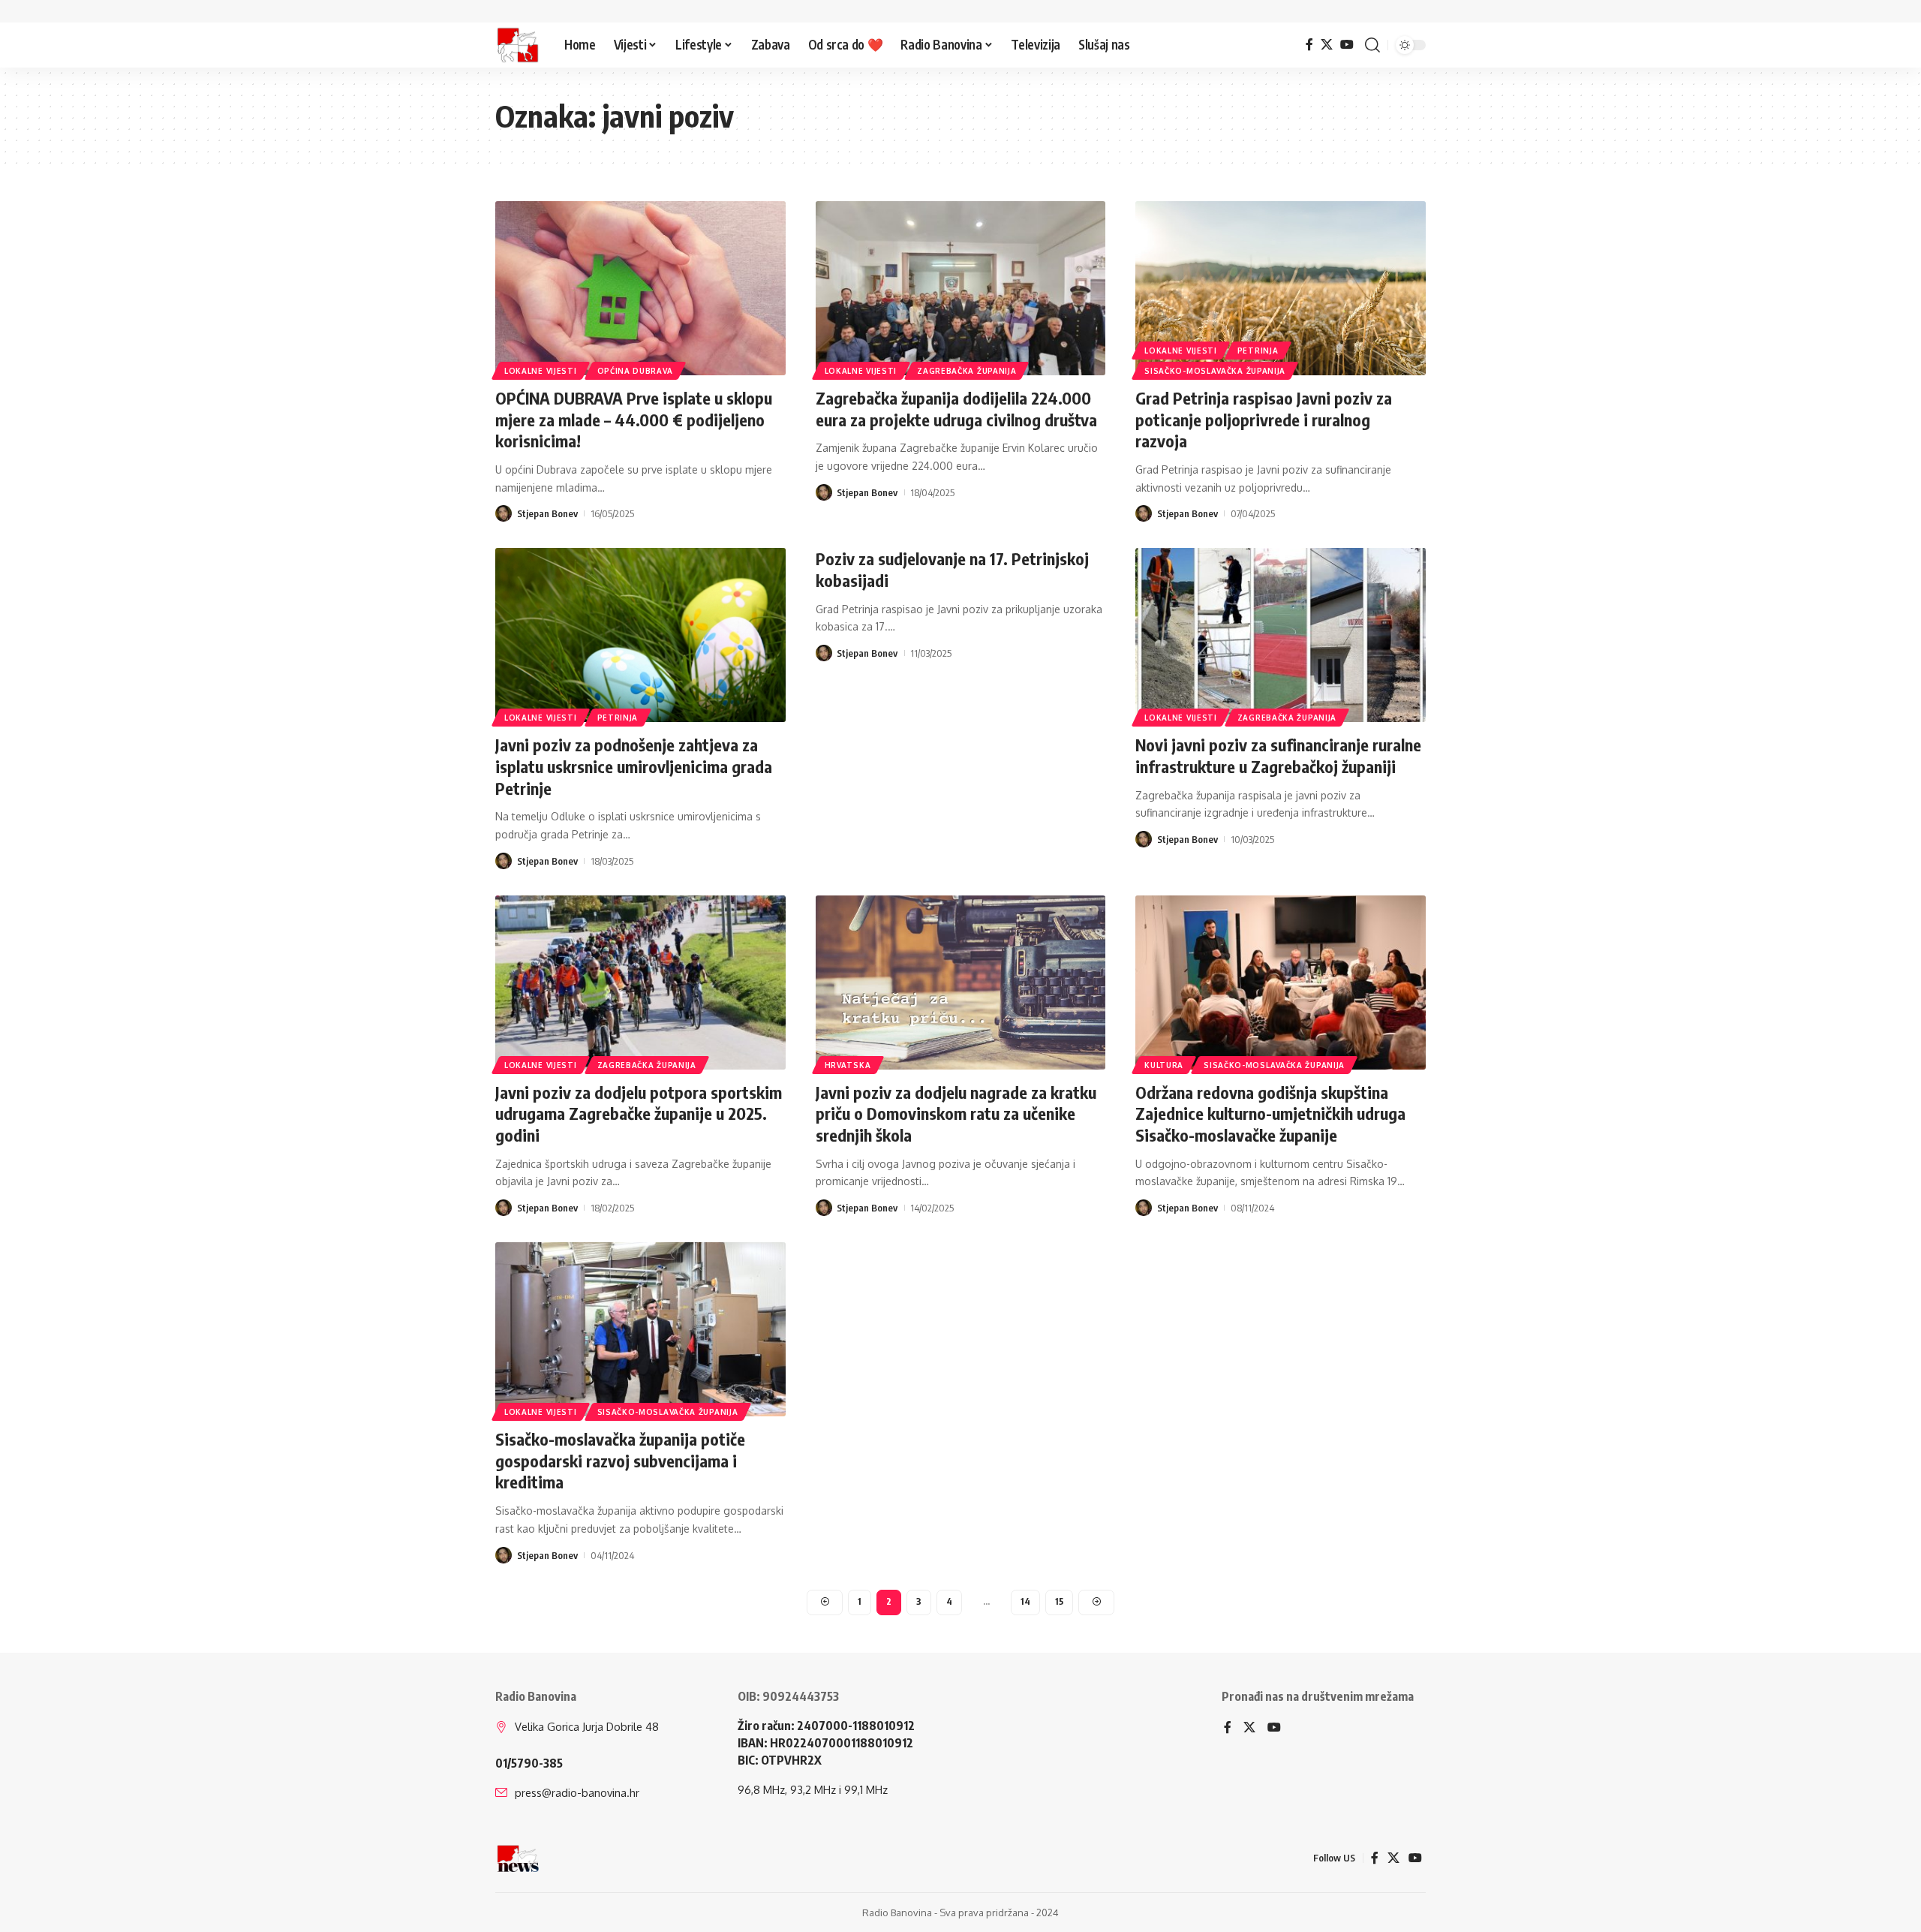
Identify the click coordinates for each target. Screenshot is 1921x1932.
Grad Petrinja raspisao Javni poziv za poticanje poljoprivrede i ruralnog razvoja (1264, 419)
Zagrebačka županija (967, 371)
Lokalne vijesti (541, 371)
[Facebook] (1309, 45)
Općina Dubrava (635, 371)
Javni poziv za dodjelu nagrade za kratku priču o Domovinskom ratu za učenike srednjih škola (956, 1113)
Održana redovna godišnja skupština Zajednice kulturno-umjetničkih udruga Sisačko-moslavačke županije (1270, 1113)
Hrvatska (848, 1065)
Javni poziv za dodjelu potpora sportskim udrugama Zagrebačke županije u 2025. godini (639, 1113)
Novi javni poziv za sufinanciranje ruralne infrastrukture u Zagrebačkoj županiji (1278, 755)
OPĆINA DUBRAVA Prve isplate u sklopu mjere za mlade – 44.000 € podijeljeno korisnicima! (634, 419)
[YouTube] (1347, 45)
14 (1025, 1601)
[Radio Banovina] (518, 45)
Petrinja (1258, 351)
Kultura (1164, 1065)
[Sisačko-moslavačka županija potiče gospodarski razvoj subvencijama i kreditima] (640, 1329)
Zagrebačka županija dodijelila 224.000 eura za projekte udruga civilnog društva (956, 409)
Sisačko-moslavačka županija (1215, 371)
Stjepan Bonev (547, 513)
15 (1059, 1601)
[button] (1372, 45)
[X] (1327, 45)
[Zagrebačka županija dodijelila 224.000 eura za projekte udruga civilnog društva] (961, 288)
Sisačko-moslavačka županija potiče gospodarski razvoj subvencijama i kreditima (620, 1460)
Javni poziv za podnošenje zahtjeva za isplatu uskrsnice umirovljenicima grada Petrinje (634, 766)
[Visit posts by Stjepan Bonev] (504, 513)
